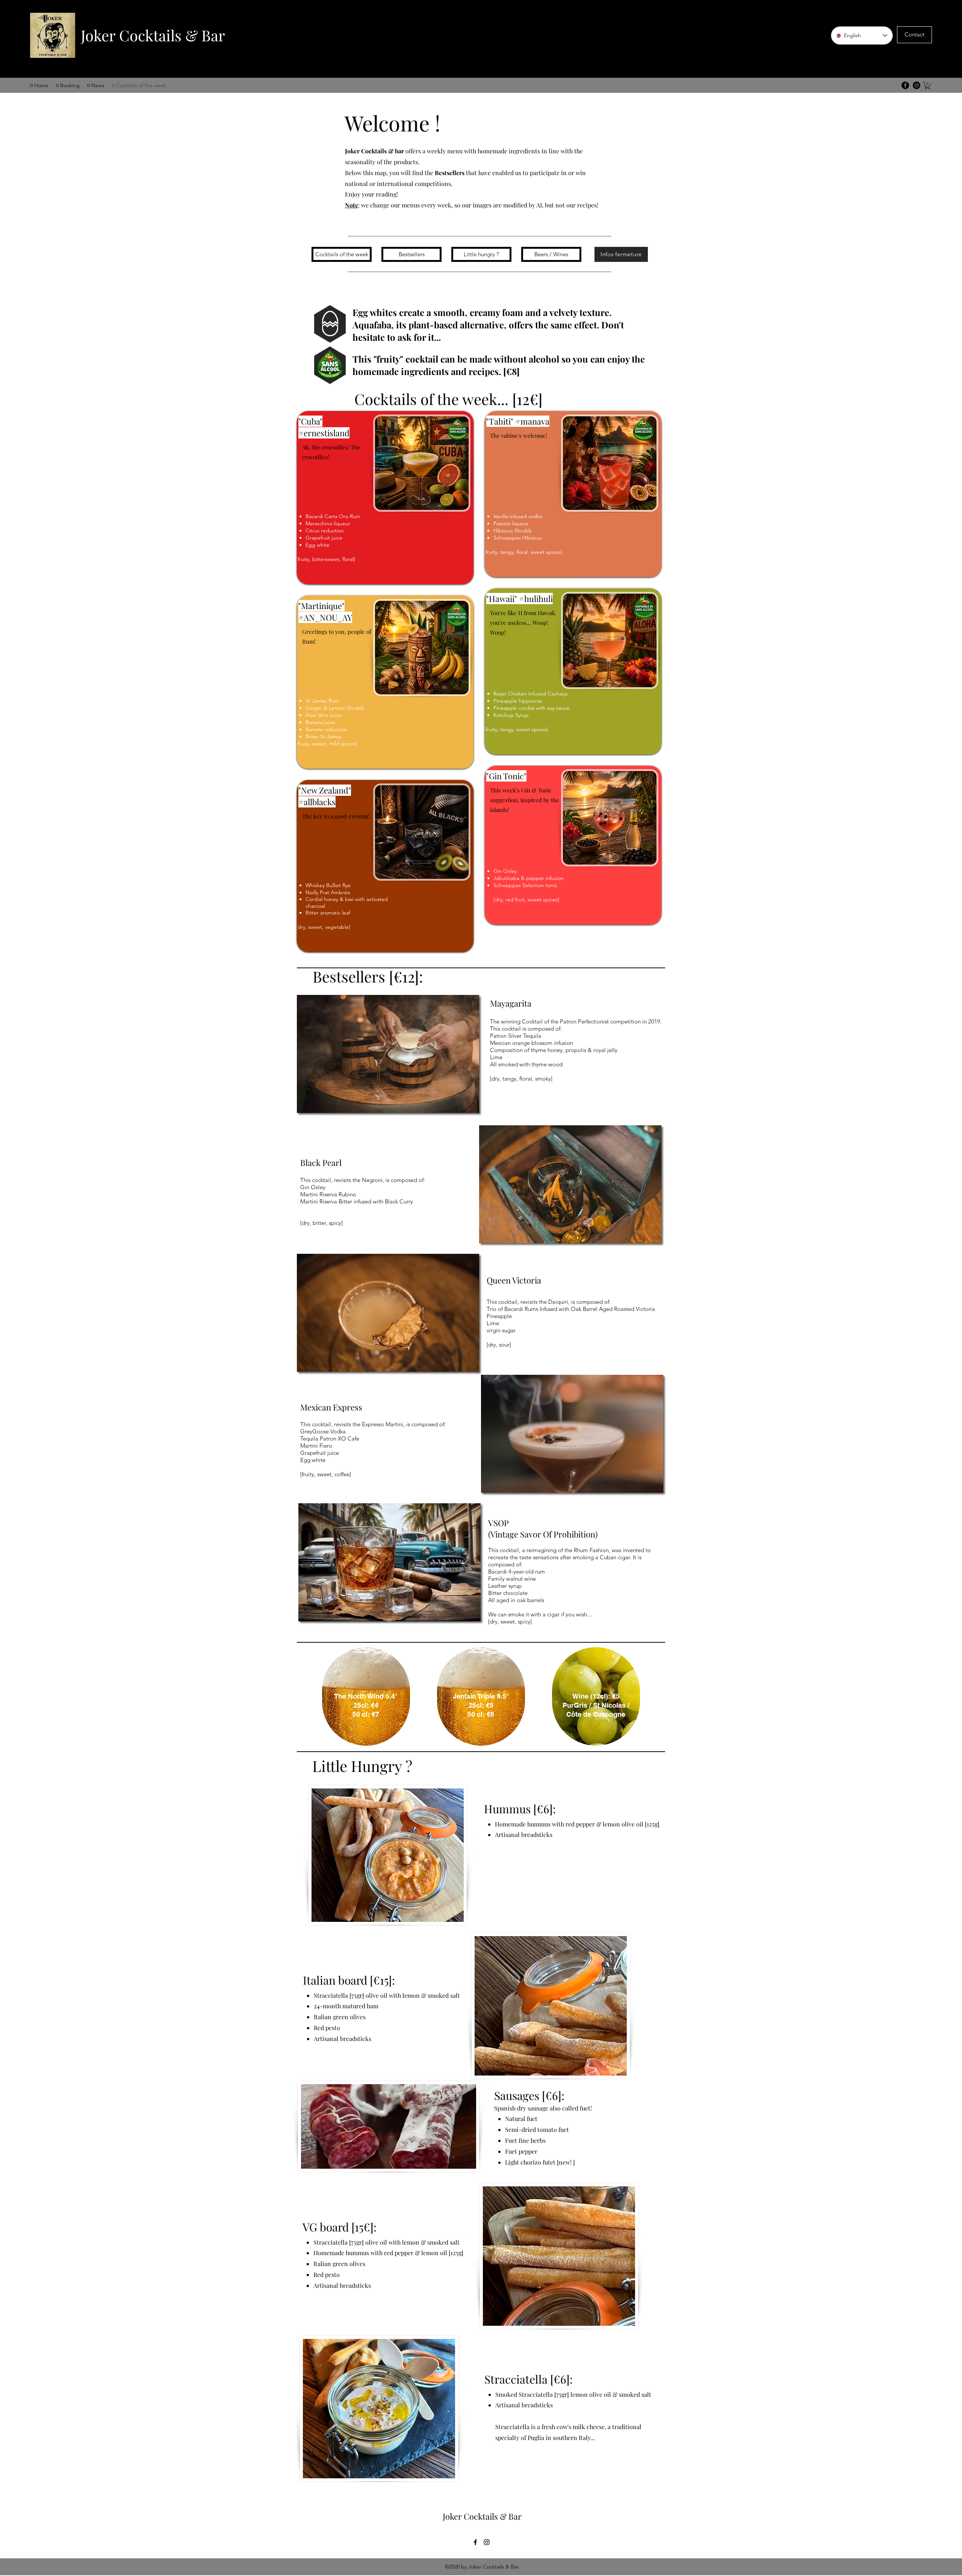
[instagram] (487, 2542)
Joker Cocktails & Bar (153, 35)
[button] (927, 85)
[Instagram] (917, 85)
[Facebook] (905, 85)
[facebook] (475, 2542)
